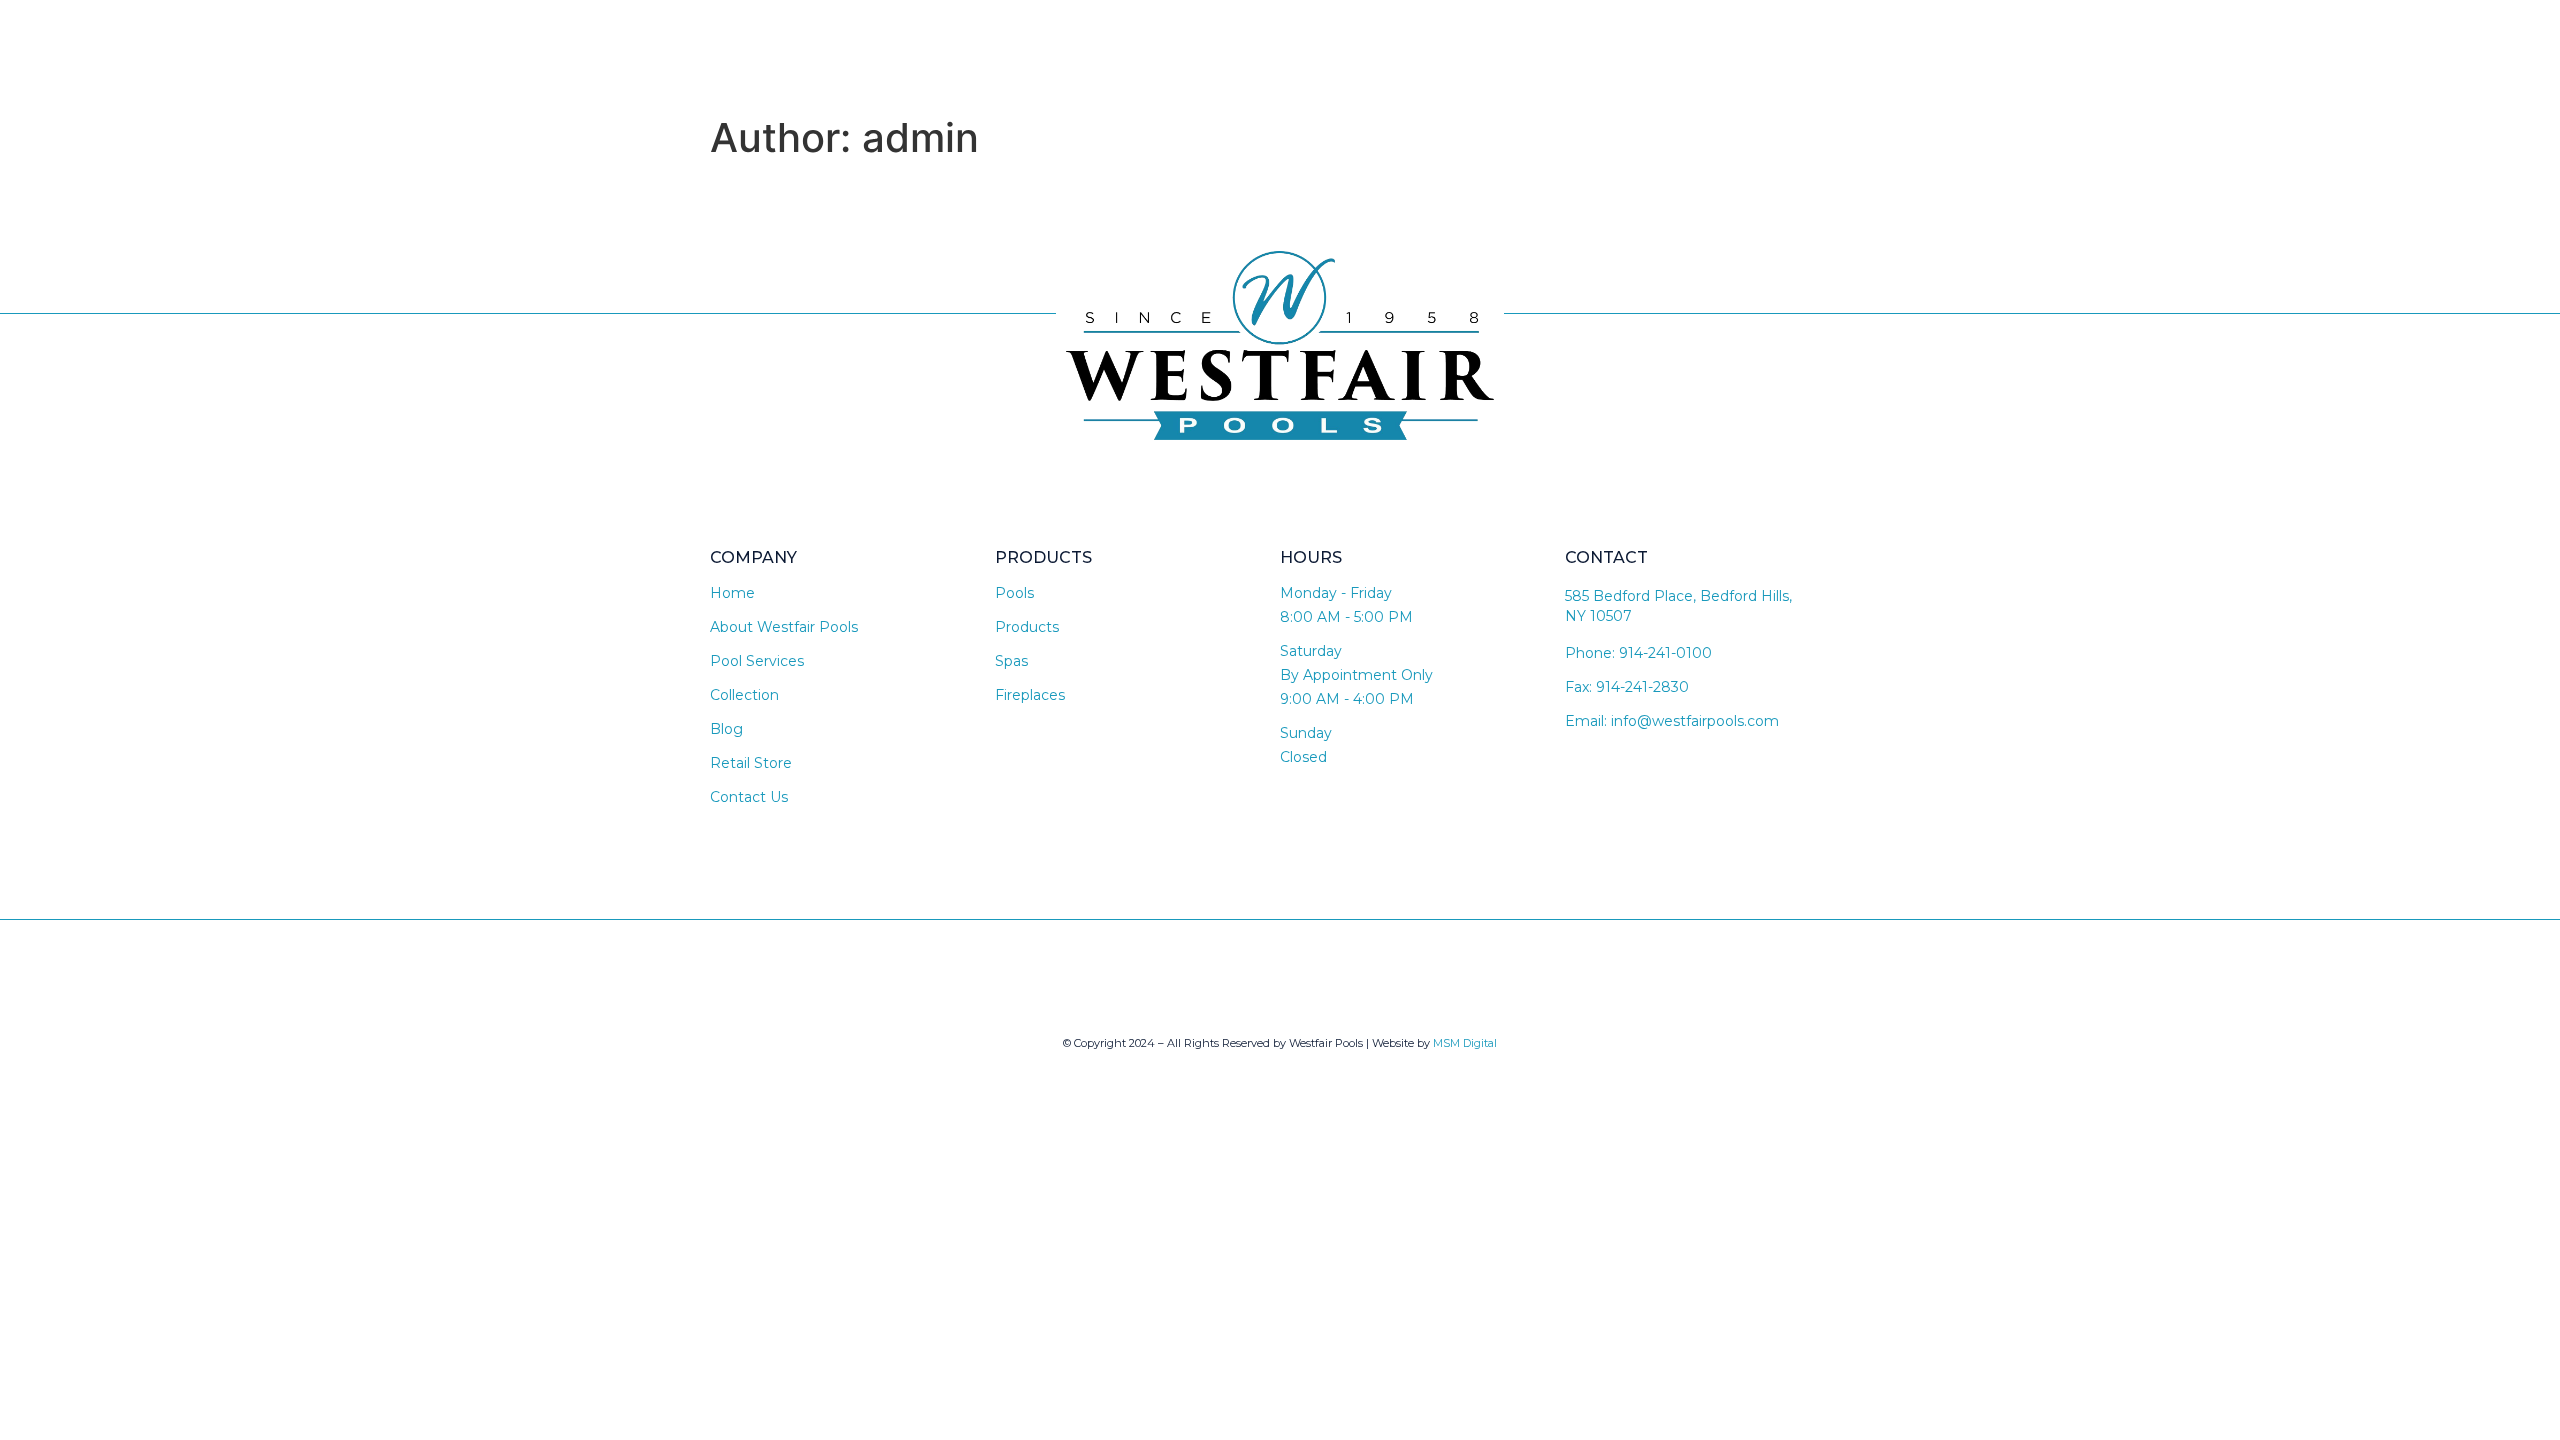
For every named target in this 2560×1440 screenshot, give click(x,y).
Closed (1303, 757)
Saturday (1311, 651)
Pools (1014, 593)
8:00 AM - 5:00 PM (1346, 617)
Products (1027, 627)
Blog (726, 729)
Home (732, 593)
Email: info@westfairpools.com (1672, 721)
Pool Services (757, 661)
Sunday (1306, 733)
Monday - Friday (1336, 593)
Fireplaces (1030, 695)
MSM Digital (1465, 1043)
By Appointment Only (1356, 675)
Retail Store (751, 763)
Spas (1011, 661)
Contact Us (749, 797)
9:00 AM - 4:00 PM (1347, 699)
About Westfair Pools (784, 627)
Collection (744, 695)
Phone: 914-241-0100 (1638, 653)
